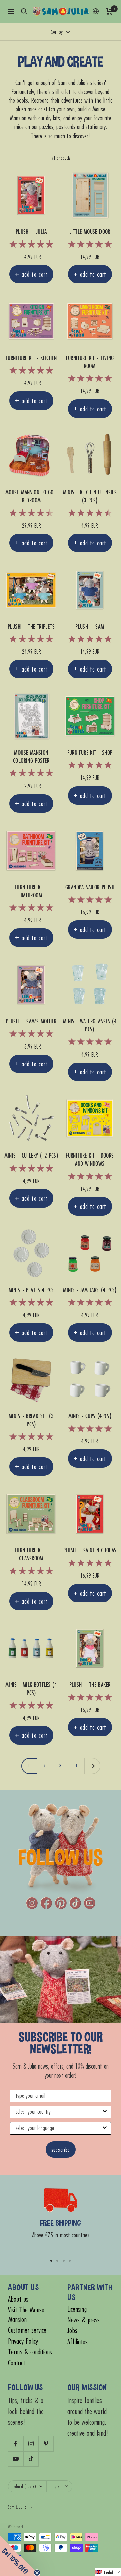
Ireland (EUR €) (24, 2486)
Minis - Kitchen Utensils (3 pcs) (90, 496)
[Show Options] (105, 2112)
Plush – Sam (90, 627)
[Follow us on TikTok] (31, 2459)
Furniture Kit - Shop (90, 753)
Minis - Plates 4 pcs (31, 1290)
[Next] (92, 1766)
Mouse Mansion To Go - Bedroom (31, 496)
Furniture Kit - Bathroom (31, 891)
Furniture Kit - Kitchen (31, 358)
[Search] (24, 11)
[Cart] (109, 11)
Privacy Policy (23, 2341)
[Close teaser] (37, 2573)
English (56, 2486)
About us (18, 2299)
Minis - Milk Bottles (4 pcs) (31, 1689)
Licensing (77, 2309)
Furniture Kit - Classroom (31, 1554)
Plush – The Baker (90, 1685)
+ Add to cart (31, 274)
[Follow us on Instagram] (31, 2444)
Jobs (72, 2331)
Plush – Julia (31, 232)
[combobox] (58, 2112)
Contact (16, 2363)
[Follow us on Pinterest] (46, 2444)
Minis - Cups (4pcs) (90, 1416)
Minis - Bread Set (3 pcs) (31, 1420)
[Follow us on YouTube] (16, 2459)
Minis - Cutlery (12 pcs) (31, 1156)
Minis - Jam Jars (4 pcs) (90, 1290)
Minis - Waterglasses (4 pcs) (90, 1025)
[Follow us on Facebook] (16, 2444)
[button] (108, 2572)
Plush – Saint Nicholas (90, 1550)
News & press (84, 2320)
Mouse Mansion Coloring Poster (31, 757)
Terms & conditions (30, 2352)
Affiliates (77, 2342)
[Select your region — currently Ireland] (96, 11)
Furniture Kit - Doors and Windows (90, 1160)
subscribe (61, 2150)
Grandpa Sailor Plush (90, 887)
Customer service (27, 2330)
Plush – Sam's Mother (31, 1021)
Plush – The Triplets (31, 627)
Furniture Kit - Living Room (90, 362)
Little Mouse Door (90, 232)
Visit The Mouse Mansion (26, 2315)
